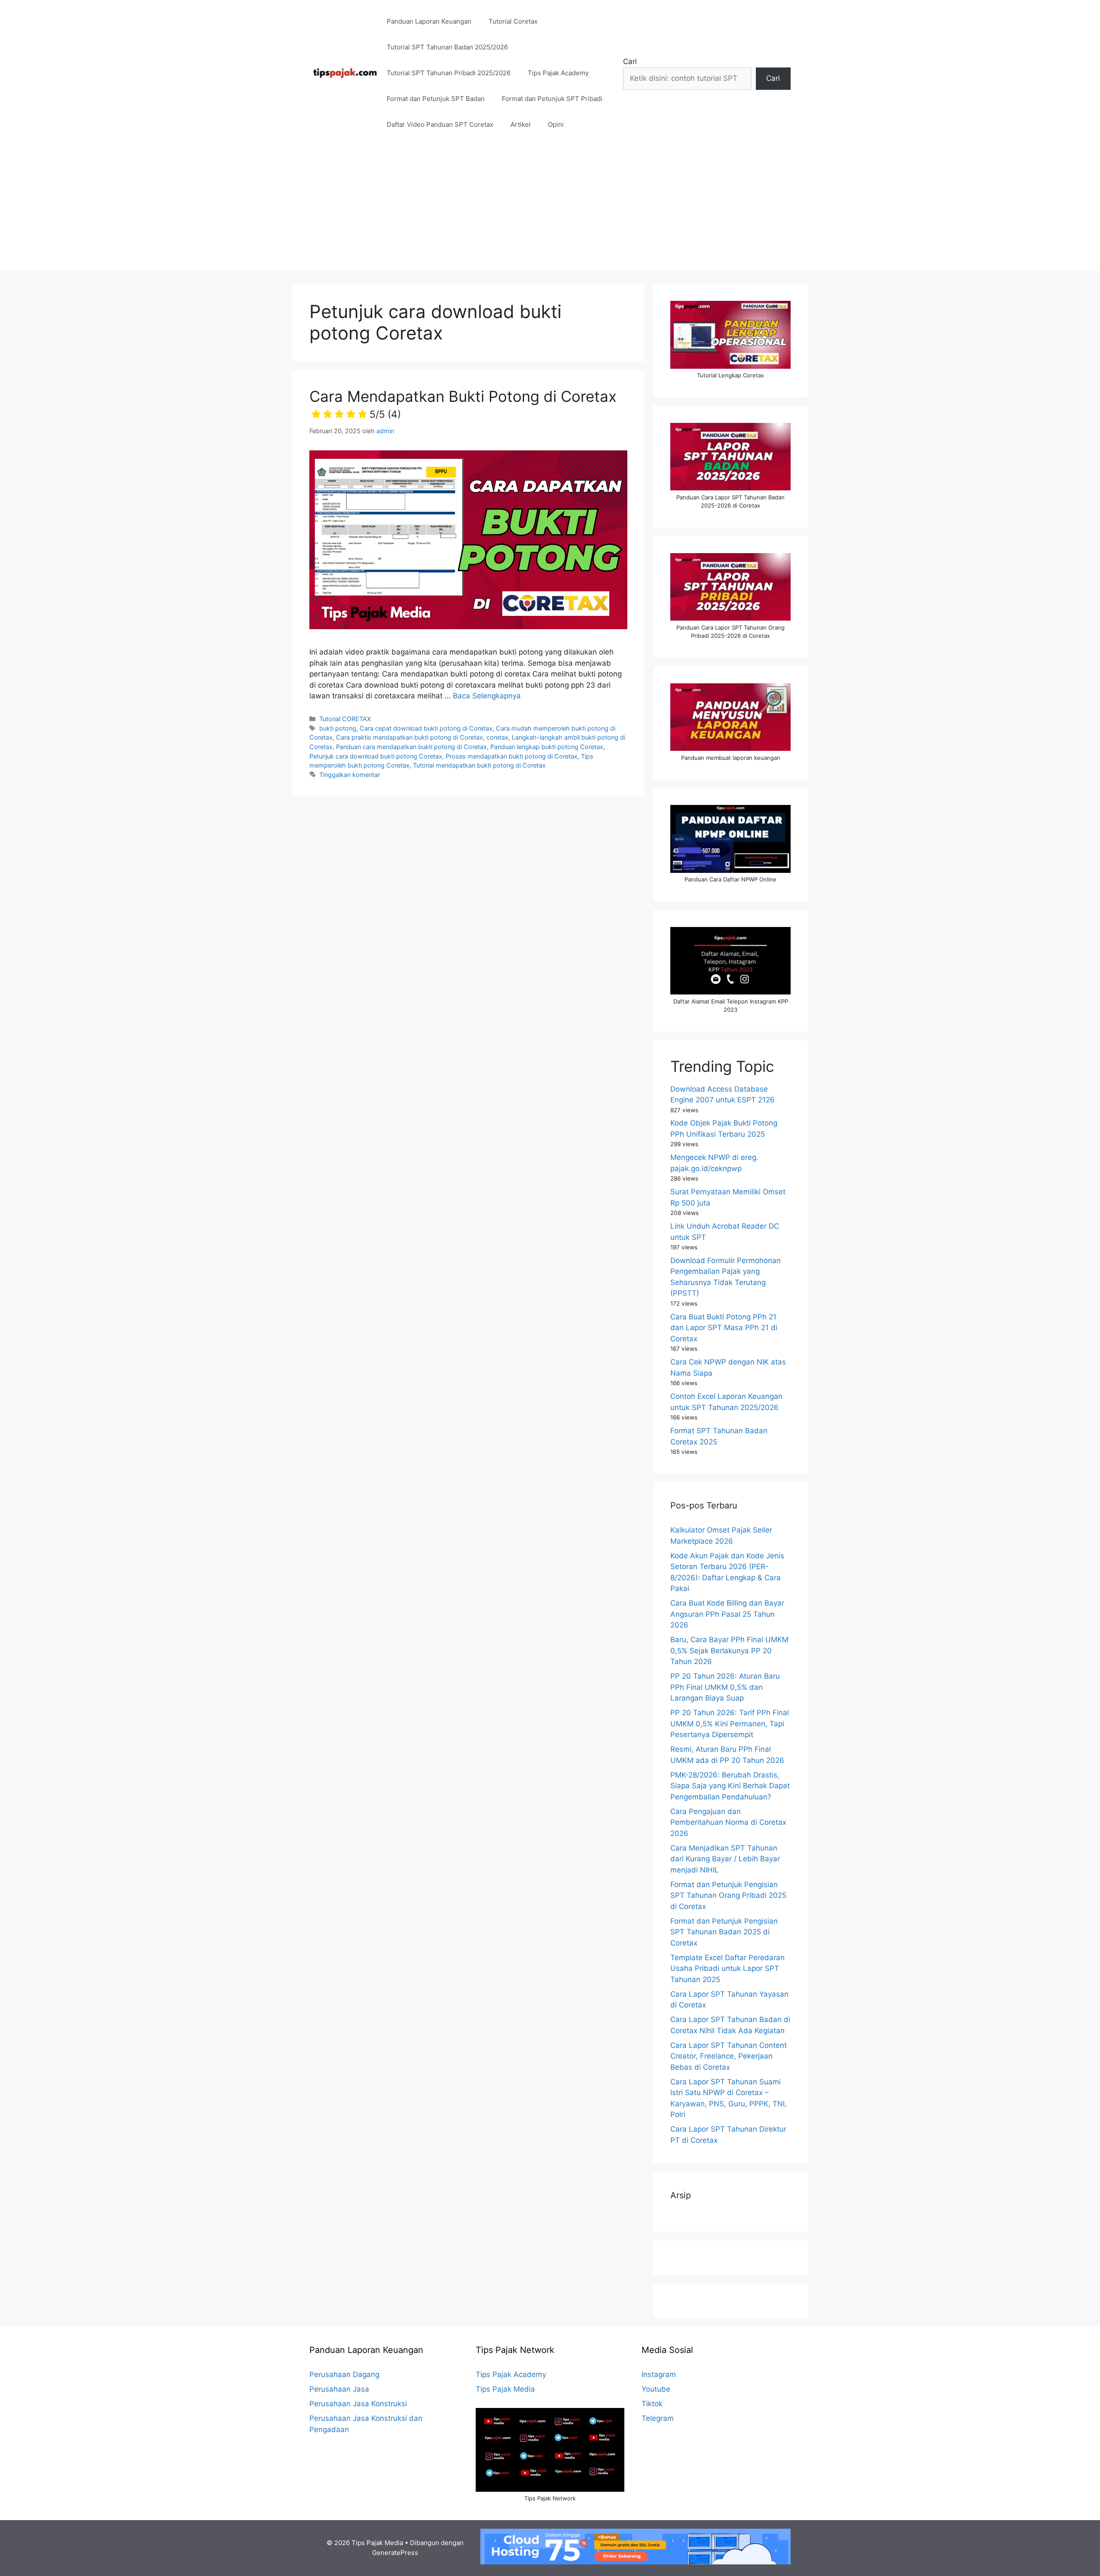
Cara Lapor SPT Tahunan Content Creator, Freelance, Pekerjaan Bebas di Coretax (729, 2056)
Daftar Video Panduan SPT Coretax (440, 124)
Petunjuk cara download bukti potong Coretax (376, 756)
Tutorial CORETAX (345, 719)
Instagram (659, 2374)
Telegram (658, 2418)
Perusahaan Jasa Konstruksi (358, 2404)
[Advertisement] (550, 211)
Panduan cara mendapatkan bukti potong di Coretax (411, 747)
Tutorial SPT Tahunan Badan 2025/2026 (447, 47)
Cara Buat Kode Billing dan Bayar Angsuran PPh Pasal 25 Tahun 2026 (727, 1614)
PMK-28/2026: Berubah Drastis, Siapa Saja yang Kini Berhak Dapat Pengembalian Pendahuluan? (730, 1786)
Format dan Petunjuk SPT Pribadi (552, 99)
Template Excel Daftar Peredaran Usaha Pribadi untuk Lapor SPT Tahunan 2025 (727, 1969)
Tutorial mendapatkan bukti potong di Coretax (479, 765)
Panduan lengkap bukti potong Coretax (547, 747)
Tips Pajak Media (505, 2389)
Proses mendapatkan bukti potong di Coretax (512, 756)
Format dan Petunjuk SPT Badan (436, 99)
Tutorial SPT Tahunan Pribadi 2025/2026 (449, 73)
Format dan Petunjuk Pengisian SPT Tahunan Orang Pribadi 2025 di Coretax (728, 1895)
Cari (630, 61)
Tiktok (652, 2404)
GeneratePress (395, 2553)
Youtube (656, 2389)
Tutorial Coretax (513, 21)
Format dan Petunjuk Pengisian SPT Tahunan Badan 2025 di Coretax (724, 1932)
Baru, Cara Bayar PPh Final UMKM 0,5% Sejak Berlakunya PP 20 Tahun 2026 (729, 1651)
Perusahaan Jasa (339, 2389)
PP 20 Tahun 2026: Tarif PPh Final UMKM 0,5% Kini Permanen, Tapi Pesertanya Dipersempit (730, 1724)
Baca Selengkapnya (487, 696)
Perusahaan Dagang (344, 2374)
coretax (497, 737)
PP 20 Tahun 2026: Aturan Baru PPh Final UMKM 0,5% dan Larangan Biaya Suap (725, 1687)
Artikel (521, 124)
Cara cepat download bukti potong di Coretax (426, 728)
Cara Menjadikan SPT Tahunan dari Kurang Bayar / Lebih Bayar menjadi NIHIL (725, 1859)
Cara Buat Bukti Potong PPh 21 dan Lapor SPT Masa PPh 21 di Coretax (724, 1328)
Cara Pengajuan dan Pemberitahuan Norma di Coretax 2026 (728, 1822)
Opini (556, 124)
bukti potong (338, 728)
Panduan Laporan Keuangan (429, 21)
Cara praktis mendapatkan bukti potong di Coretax (409, 737)
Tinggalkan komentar (350, 775)
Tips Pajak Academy (558, 73)
